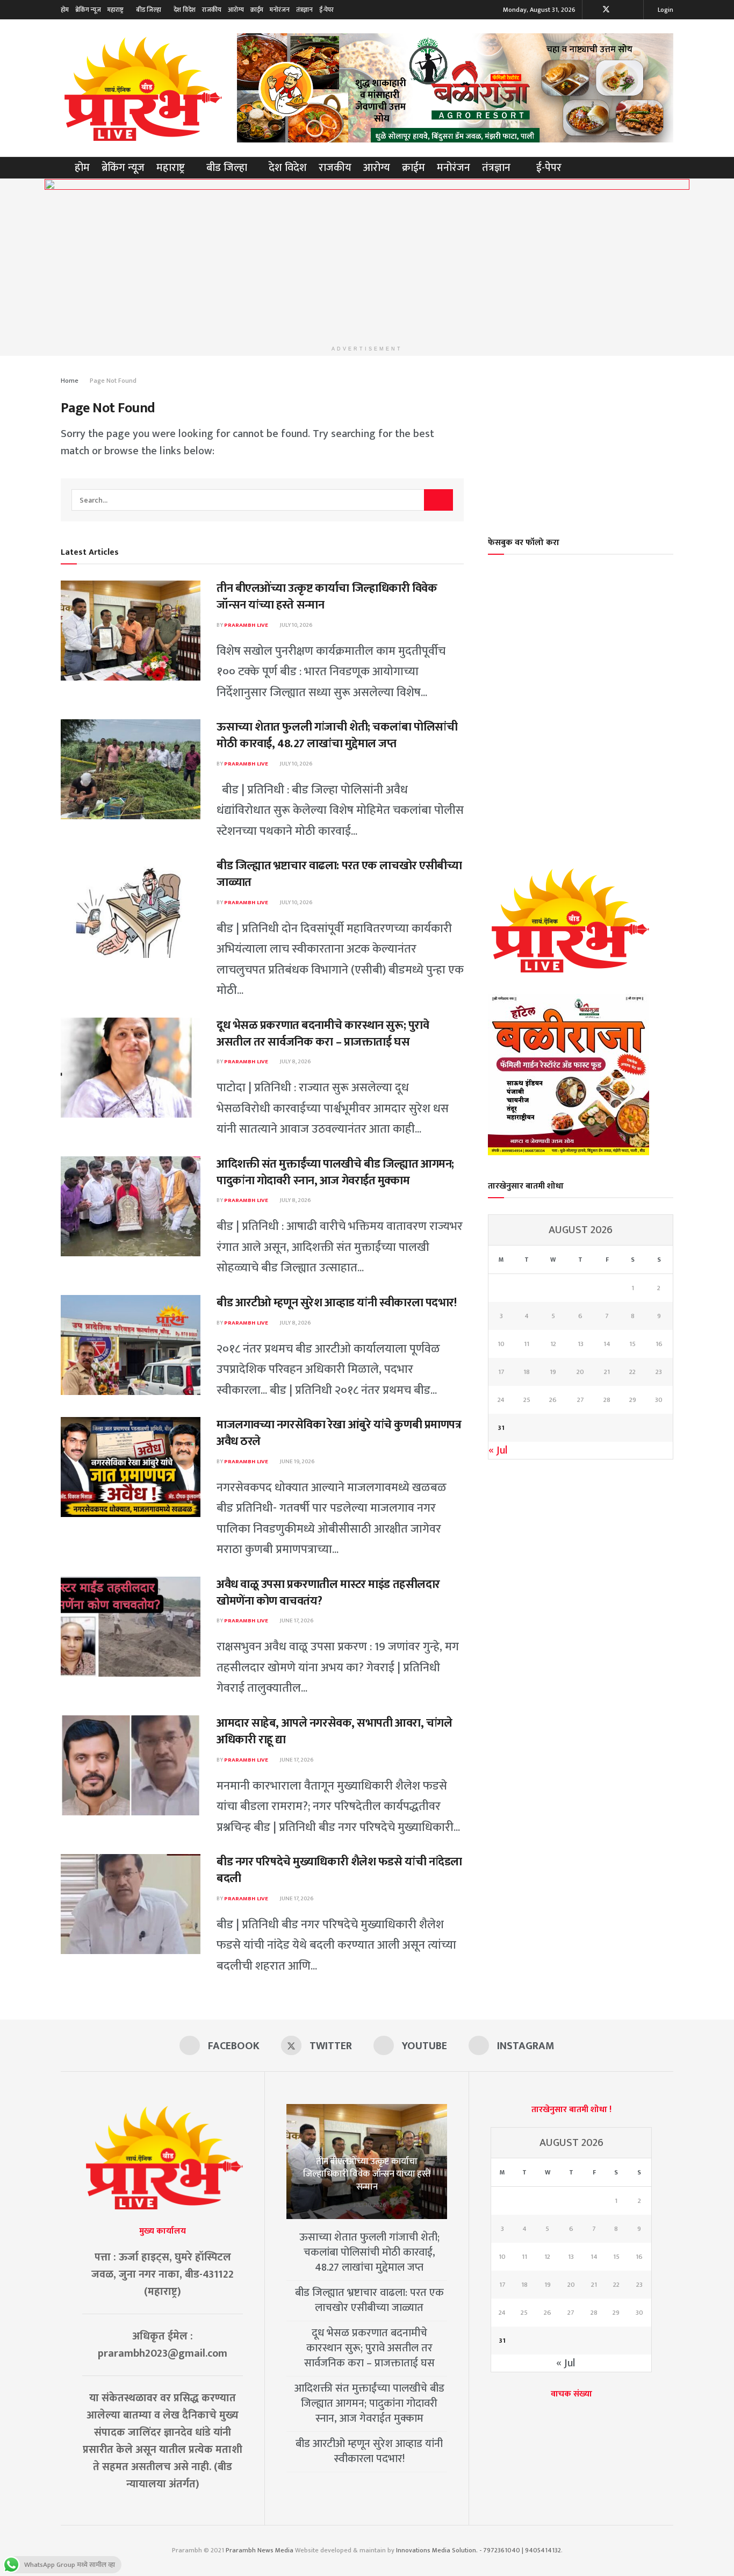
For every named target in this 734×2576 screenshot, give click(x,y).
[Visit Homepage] (141, 88)
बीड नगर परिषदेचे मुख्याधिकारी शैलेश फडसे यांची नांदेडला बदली (339, 1870)
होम (65, 10)
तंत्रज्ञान (304, 10)
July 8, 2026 (295, 1062)
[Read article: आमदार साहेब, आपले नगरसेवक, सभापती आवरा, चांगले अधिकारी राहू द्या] (131, 1765)
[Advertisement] (581, 439)
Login (665, 10)
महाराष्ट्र (116, 10)
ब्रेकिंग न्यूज (88, 10)
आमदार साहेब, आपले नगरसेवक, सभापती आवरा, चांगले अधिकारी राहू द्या (334, 1731)
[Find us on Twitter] (606, 10)
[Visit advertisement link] (455, 88)
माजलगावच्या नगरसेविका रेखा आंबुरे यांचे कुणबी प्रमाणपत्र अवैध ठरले (339, 1433)
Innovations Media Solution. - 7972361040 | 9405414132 (478, 2550)
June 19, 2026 (297, 1462)
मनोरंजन (280, 10)
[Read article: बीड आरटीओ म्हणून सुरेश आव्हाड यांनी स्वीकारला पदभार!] (131, 1345)
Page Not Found (113, 381)
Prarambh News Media (260, 2550)
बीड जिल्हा (149, 10)
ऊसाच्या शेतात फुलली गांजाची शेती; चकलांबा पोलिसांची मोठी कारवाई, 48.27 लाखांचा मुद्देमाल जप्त (337, 735)
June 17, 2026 (296, 1621)
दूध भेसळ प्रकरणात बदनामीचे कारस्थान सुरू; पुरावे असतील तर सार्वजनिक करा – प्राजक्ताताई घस (323, 1034)
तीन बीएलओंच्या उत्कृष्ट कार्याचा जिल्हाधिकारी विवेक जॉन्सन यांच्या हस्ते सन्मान (327, 597)
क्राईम (257, 10)
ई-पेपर (326, 10)
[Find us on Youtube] (620, 10)
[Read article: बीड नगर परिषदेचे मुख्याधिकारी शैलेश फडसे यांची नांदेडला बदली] (131, 1904)
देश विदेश (185, 10)
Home (70, 381)
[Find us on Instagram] (634, 10)
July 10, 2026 (296, 625)
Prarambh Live (246, 625)
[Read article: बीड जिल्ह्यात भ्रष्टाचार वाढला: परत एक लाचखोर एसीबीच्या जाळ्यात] (131, 908)
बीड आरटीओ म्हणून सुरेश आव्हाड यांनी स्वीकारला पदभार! (336, 1303)
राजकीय (212, 10)
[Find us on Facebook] (592, 10)
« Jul (498, 1450)
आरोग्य (236, 10)
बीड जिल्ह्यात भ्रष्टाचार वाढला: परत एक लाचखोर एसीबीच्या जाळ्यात (339, 874)
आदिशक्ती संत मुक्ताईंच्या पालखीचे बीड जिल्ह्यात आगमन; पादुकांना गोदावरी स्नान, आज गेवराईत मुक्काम (335, 1172)
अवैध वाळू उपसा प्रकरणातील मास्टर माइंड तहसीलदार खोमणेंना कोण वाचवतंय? (328, 1593)
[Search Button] (669, 168)
